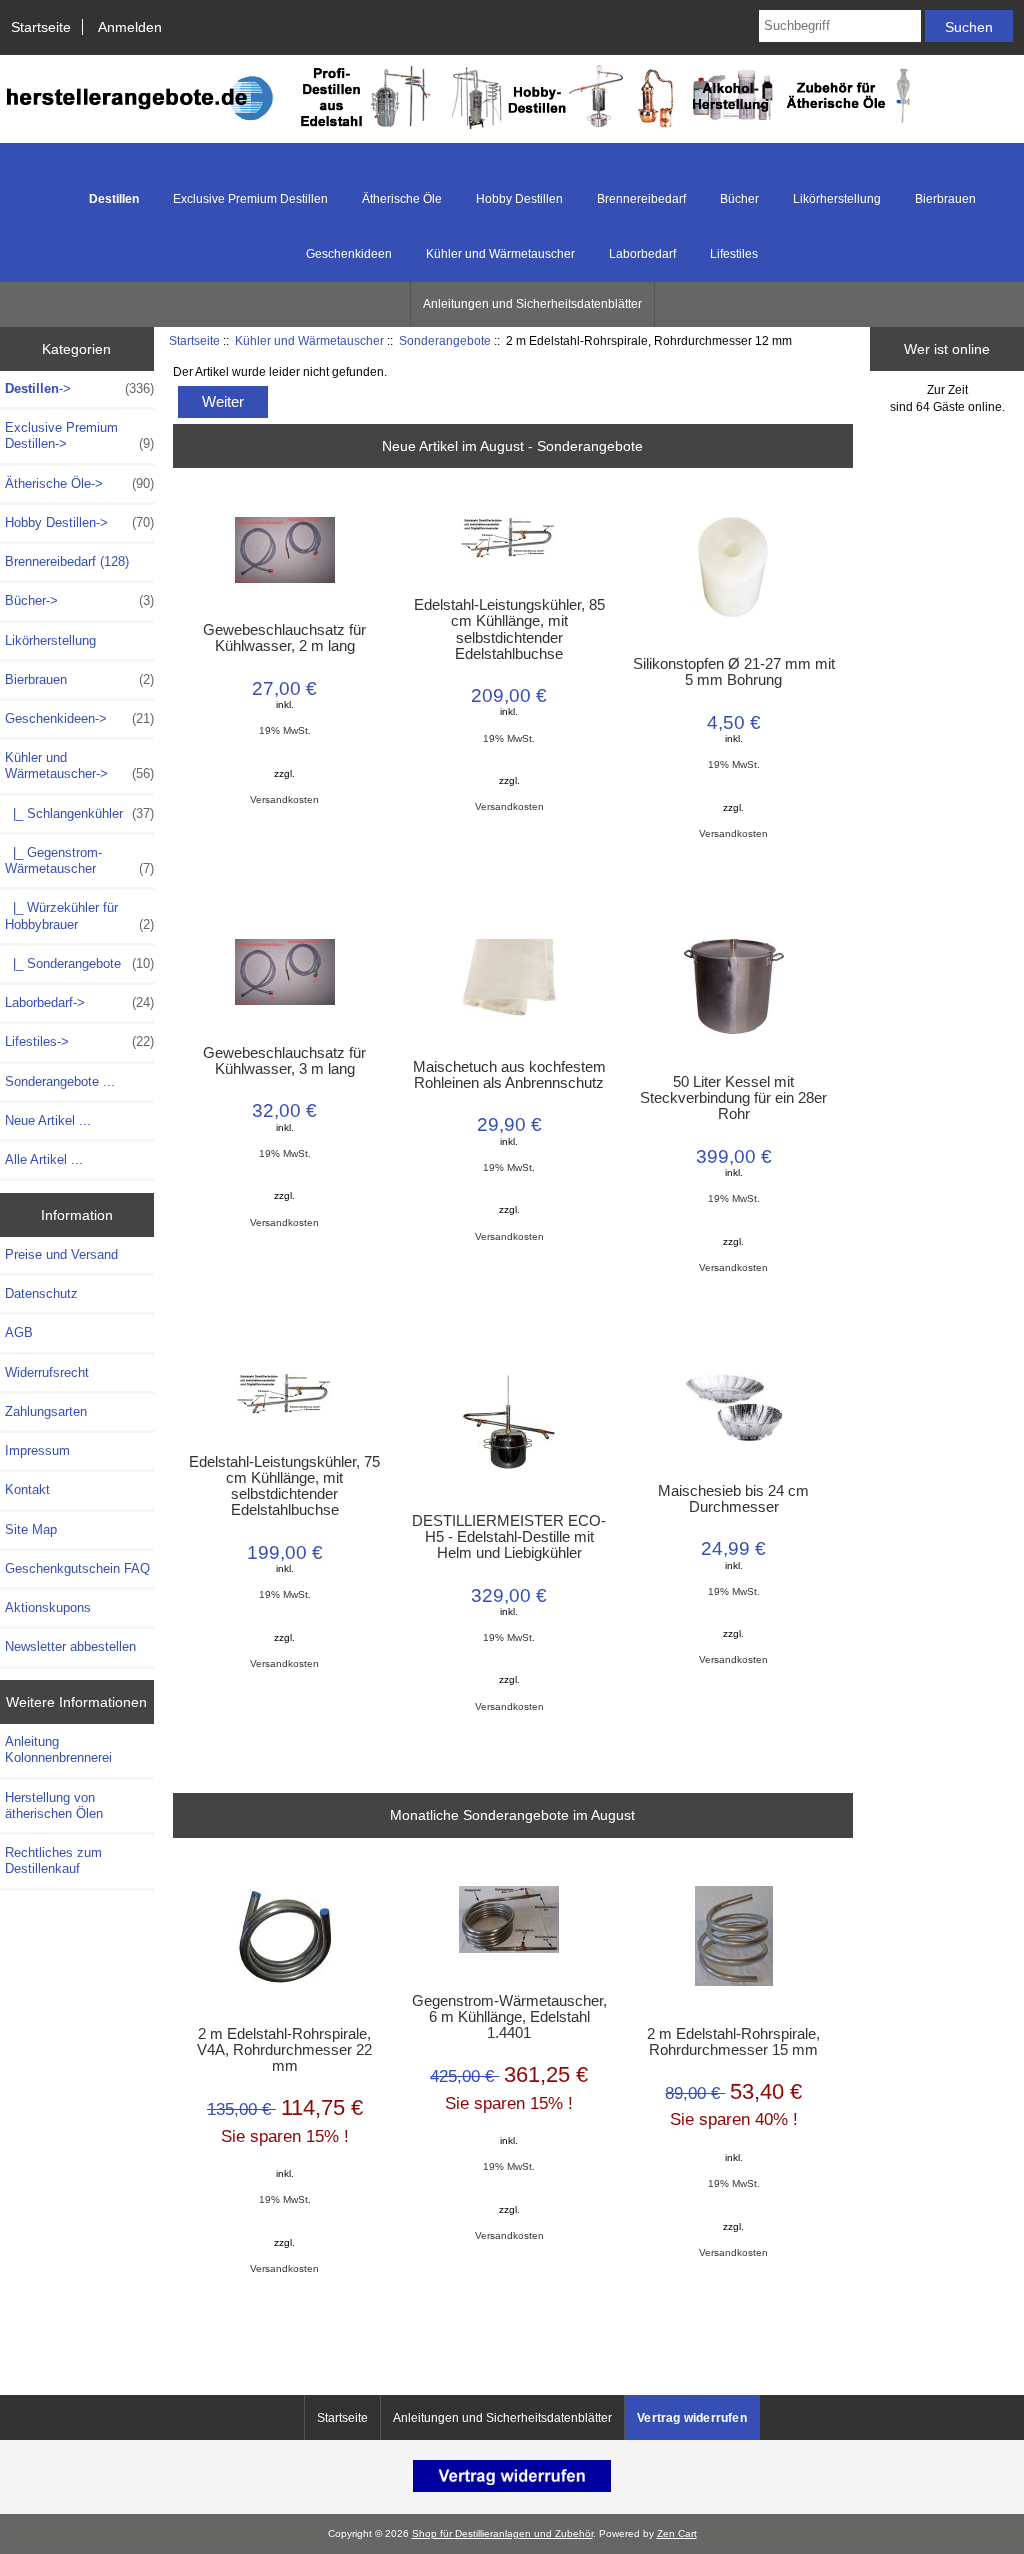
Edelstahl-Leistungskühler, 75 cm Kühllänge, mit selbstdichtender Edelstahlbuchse (284, 1486)
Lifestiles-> (79, 1041)
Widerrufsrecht (47, 1372)
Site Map (31, 1529)
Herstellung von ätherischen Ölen (54, 1805)
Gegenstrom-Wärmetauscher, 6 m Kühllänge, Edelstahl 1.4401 (509, 2017)
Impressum (37, 1450)
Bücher (739, 199)
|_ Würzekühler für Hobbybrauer (79, 915)
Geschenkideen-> (79, 718)
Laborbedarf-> (79, 1002)
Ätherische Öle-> (79, 483)
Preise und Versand (61, 1254)
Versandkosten (284, 799)
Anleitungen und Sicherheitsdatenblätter (532, 304)
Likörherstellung (837, 199)
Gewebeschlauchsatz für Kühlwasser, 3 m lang (284, 1061)
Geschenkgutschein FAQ (77, 1568)
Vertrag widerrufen (692, 2418)
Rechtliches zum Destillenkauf (53, 1860)
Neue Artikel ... (48, 1120)
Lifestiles (734, 254)
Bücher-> (79, 600)
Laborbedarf (642, 254)
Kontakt (27, 1489)
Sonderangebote (445, 340)
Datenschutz (41, 1293)
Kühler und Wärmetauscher (309, 340)
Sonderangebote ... (60, 1081)
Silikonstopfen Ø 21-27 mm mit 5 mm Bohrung (734, 672)
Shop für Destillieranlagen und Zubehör (502, 2533)
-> (79, 388)
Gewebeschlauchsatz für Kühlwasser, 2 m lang (284, 638)
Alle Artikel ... (44, 1159)
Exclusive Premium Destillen (250, 199)
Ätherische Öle (402, 199)
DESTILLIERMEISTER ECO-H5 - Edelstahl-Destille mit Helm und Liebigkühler (509, 1537)
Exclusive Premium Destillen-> (79, 435)
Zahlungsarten (46, 1411)
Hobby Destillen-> (79, 522)
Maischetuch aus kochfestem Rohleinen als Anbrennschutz (509, 1075)
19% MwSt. (285, 730)
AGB (19, 1332)
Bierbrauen (945, 199)
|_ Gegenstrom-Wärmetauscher (79, 860)
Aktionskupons (48, 1607)
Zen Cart (677, 2533)
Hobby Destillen (519, 199)
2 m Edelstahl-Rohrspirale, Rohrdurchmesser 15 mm (733, 2042)
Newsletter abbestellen (70, 1646)
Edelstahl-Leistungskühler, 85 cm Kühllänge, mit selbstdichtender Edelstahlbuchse (509, 629)
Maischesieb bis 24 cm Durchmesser (733, 1499)
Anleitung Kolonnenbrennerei (58, 1749)
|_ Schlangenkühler (79, 813)
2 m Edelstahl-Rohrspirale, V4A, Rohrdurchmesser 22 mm (284, 2050)
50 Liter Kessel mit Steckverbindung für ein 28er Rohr (733, 1098)
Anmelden (130, 27)
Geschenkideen (349, 254)
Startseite (41, 27)
